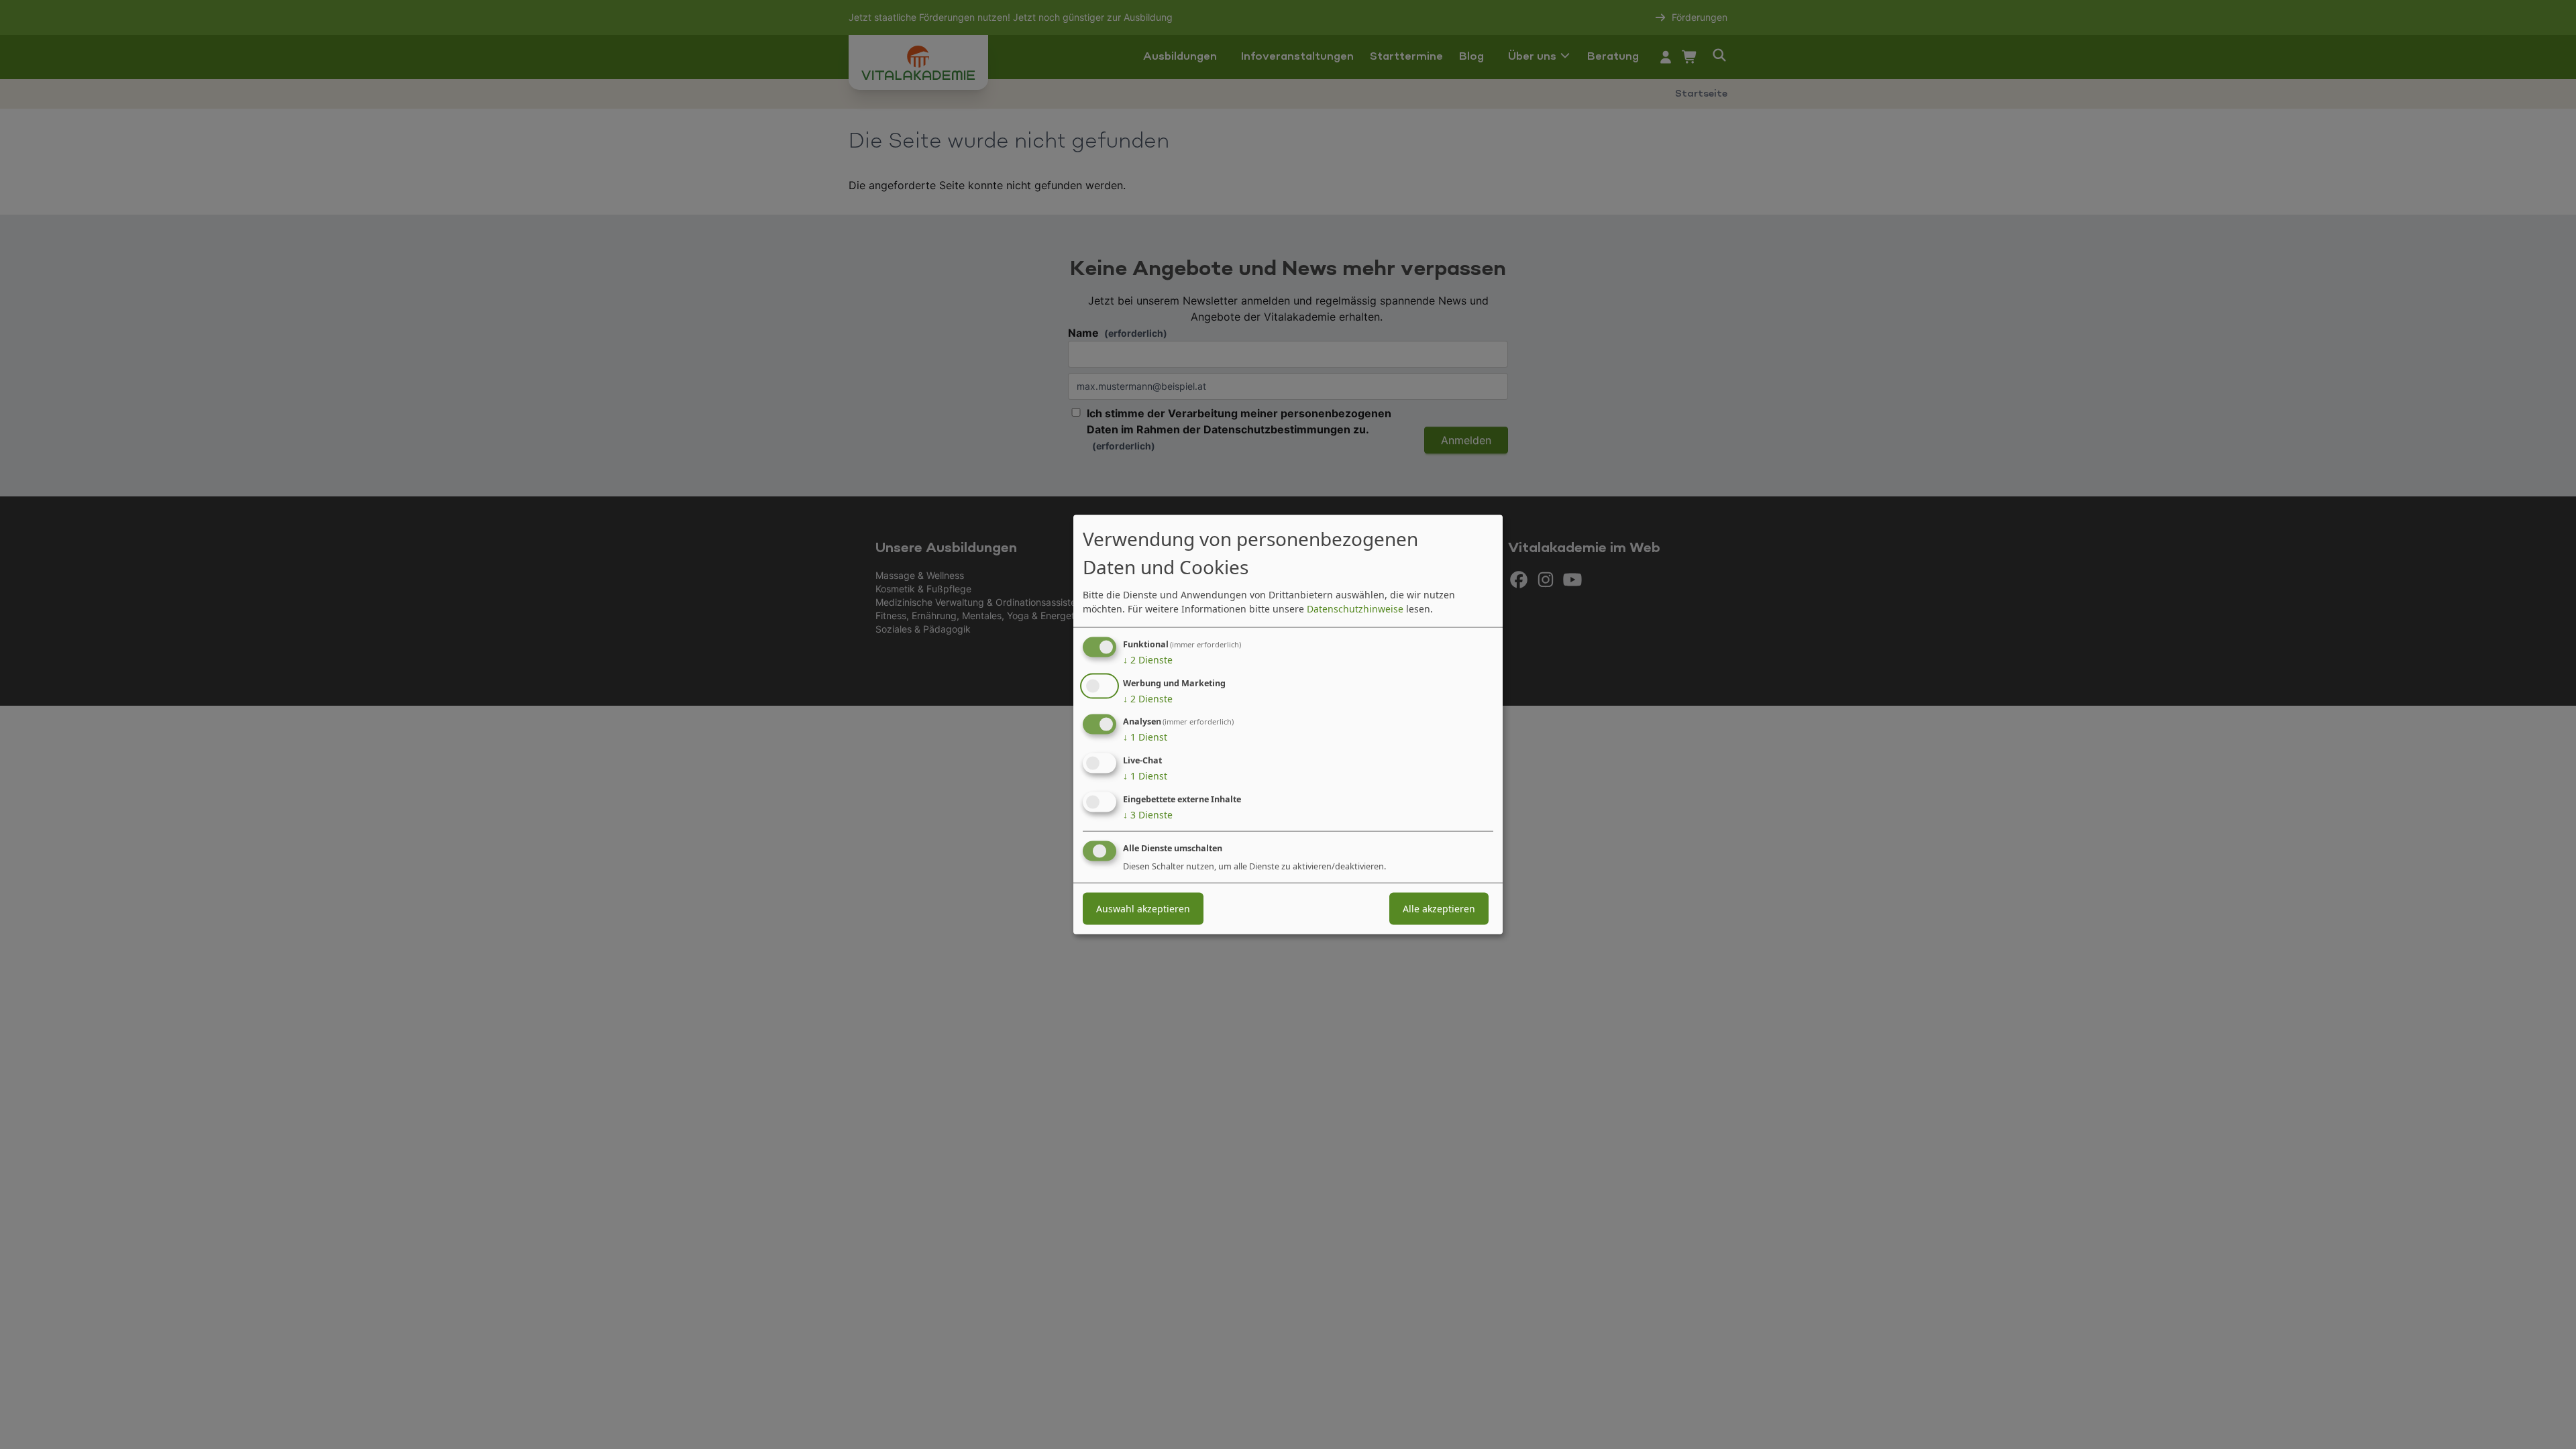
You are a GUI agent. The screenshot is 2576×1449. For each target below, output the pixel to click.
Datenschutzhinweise (1355, 608)
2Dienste (1148, 659)
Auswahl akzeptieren (1143, 908)
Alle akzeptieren (1439, 908)
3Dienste (1148, 815)
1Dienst (1145, 737)
